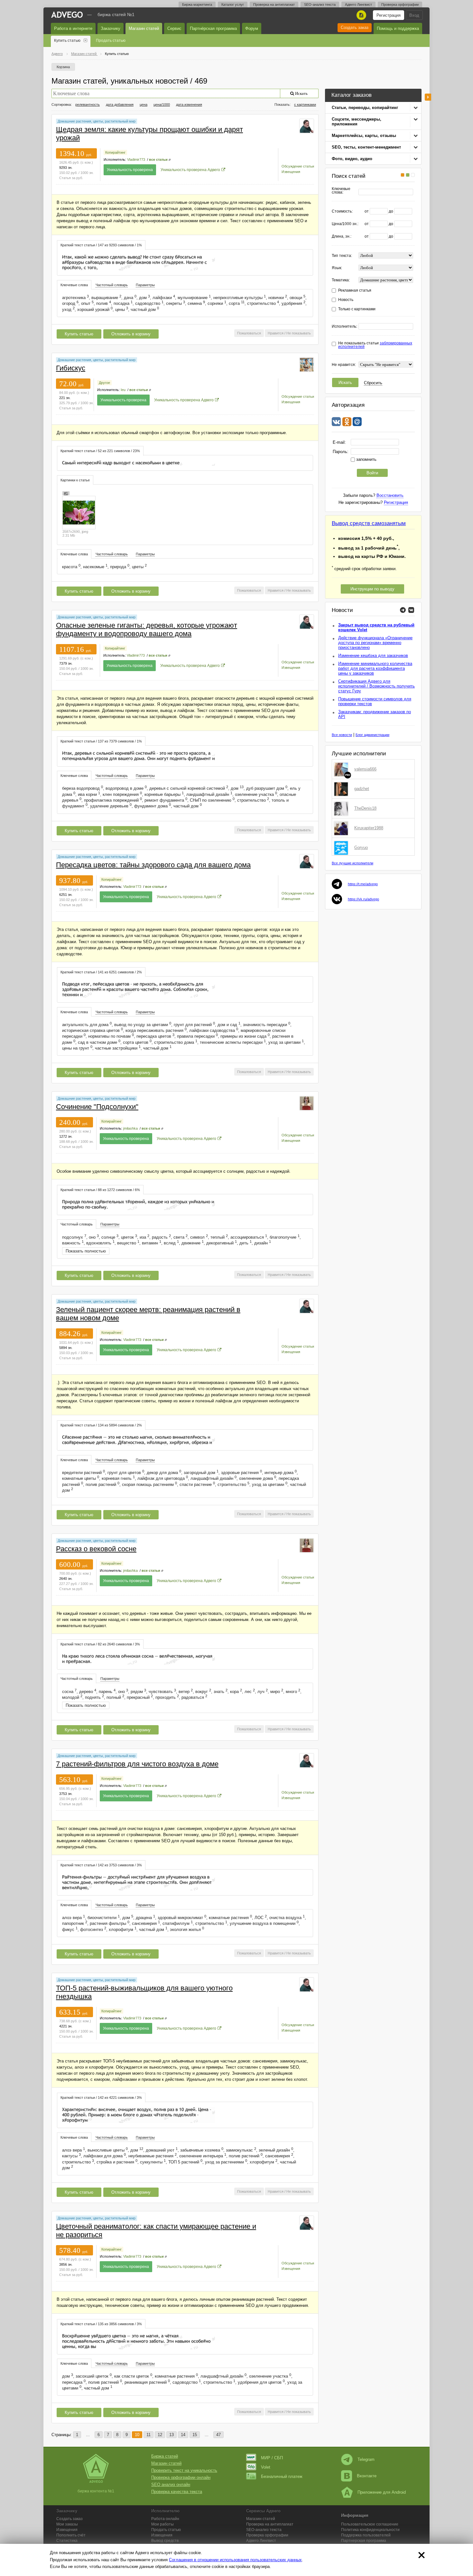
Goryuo (361, 847)
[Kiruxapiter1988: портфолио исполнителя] (342, 828)
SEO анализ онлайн (171, 2485)
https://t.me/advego (363, 884)
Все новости (342, 735)
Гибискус (71, 368)
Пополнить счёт (71, 2535)
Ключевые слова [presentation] (74, 285)
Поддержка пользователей (366, 2535)
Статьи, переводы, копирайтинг (365, 108)
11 (148, 2435)
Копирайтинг (115, 152)
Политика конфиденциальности (370, 2530)
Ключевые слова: (341, 191)
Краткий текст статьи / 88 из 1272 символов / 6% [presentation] (100, 1190)
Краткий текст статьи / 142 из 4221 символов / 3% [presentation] (101, 2098)
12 (160, 2435)
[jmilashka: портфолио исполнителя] (307, 1103)
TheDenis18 (365, 808)
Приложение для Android (382, 2492)
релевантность (88, 105)
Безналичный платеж (282, 2476)
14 (183, 2435)
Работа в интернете (73, 28)
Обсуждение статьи (298, 166)
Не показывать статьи (375, 345)
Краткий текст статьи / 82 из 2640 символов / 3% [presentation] (100, 1644)
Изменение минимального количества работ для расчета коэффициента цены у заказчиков (375, 668)
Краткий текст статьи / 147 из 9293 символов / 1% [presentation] (101, 245)
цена (144, 105)
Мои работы (162, 2524)
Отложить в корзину (131, 334)
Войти (372, 473)
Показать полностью (86, 1251)
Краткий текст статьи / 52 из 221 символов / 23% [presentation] (100, 451)
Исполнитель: (344, 327)
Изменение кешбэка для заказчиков (373, 655)
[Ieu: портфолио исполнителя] (307, 364)
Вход (414, 15)
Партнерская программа (364, 2541)
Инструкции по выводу (372, 589)
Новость (346, 300)
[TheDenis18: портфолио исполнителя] (342, 808)
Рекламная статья (355, 291)
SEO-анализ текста (320, 5)
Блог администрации (372, 735)
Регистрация (389, 15)
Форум (252, 28)
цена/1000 (162, 105)
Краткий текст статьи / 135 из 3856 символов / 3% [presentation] (101, 2324)
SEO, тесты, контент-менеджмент (366, 147)
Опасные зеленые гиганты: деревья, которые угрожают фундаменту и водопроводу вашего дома (147, 629)
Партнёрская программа (213, 28)
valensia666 (365, 769)
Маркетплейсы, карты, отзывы (364, 136)
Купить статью (67, 41)
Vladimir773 (136, 159)
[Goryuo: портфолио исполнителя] (342, 848)
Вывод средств (165, 2541)
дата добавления (120, 105)
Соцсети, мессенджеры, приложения (357, 122)
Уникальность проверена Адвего (190, 170)
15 (195, 2435)
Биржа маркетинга (197, 5)
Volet (266, 2467)
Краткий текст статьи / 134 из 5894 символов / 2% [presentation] (101, 1425)
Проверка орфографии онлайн (181, 2477)
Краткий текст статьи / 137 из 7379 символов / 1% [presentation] (101, 741)
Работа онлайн (165, 2519)
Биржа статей (165, 2456)
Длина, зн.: (342, 237)
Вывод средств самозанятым (369, 523)
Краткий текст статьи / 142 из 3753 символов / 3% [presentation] (101, 1865)
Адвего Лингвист (358, 5)
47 (218, 2435)
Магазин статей (144, 28)
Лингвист (261, 2541)
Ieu (123, 390)
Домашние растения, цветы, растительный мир (97, 121)
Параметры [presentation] (145, 285)
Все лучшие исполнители (352, 863)
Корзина (63, 67)
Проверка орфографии (400, 5)
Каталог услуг (233, 5)
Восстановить (390, 495)
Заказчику (111, 28)
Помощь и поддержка (398, 28)
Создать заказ (355, 27)
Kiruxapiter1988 (369, 828)
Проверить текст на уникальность (184, 2470)
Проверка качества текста (177, 2492)
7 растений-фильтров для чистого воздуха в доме (137, 1764)
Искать (345, 382)
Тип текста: (342, 256)
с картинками (305, 105)
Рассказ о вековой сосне (96, 1549)
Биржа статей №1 (116, 14)
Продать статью (111, 41)
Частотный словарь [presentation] (112, 285)
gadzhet (362, 789)
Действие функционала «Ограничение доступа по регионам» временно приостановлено (375, 643)
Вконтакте (367, 2476)
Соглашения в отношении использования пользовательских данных (235, 2560)
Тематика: (341, 280)
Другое (104, 383)
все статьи (158, 159)
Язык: (337, 268)
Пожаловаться (249, 333)
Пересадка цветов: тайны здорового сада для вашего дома (153, 865)
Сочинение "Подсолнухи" (97, 1107)
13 (172, 2435)
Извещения (291, 172)
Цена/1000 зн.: (345, 224)
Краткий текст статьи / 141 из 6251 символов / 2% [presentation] (101, 972)
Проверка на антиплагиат (274, 5)
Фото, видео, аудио (352, 159)
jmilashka (130, 1128)
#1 (66, 493)
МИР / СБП (272, 2458)
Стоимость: (342, 211)
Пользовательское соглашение (370, 2524)
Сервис (174, 28)
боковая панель (428, 97)
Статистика (67, 2541)
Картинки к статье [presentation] (75, 480)
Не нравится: (344, 365)
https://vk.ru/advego (363, 899)
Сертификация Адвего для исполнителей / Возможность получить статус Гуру (376, 686)
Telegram (366, 2459)
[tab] (101, 245)
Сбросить (373, 383)
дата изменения (189, 105)
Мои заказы (67, 2524)
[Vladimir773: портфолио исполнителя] (307, 126)
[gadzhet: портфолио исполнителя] (342, 789)
